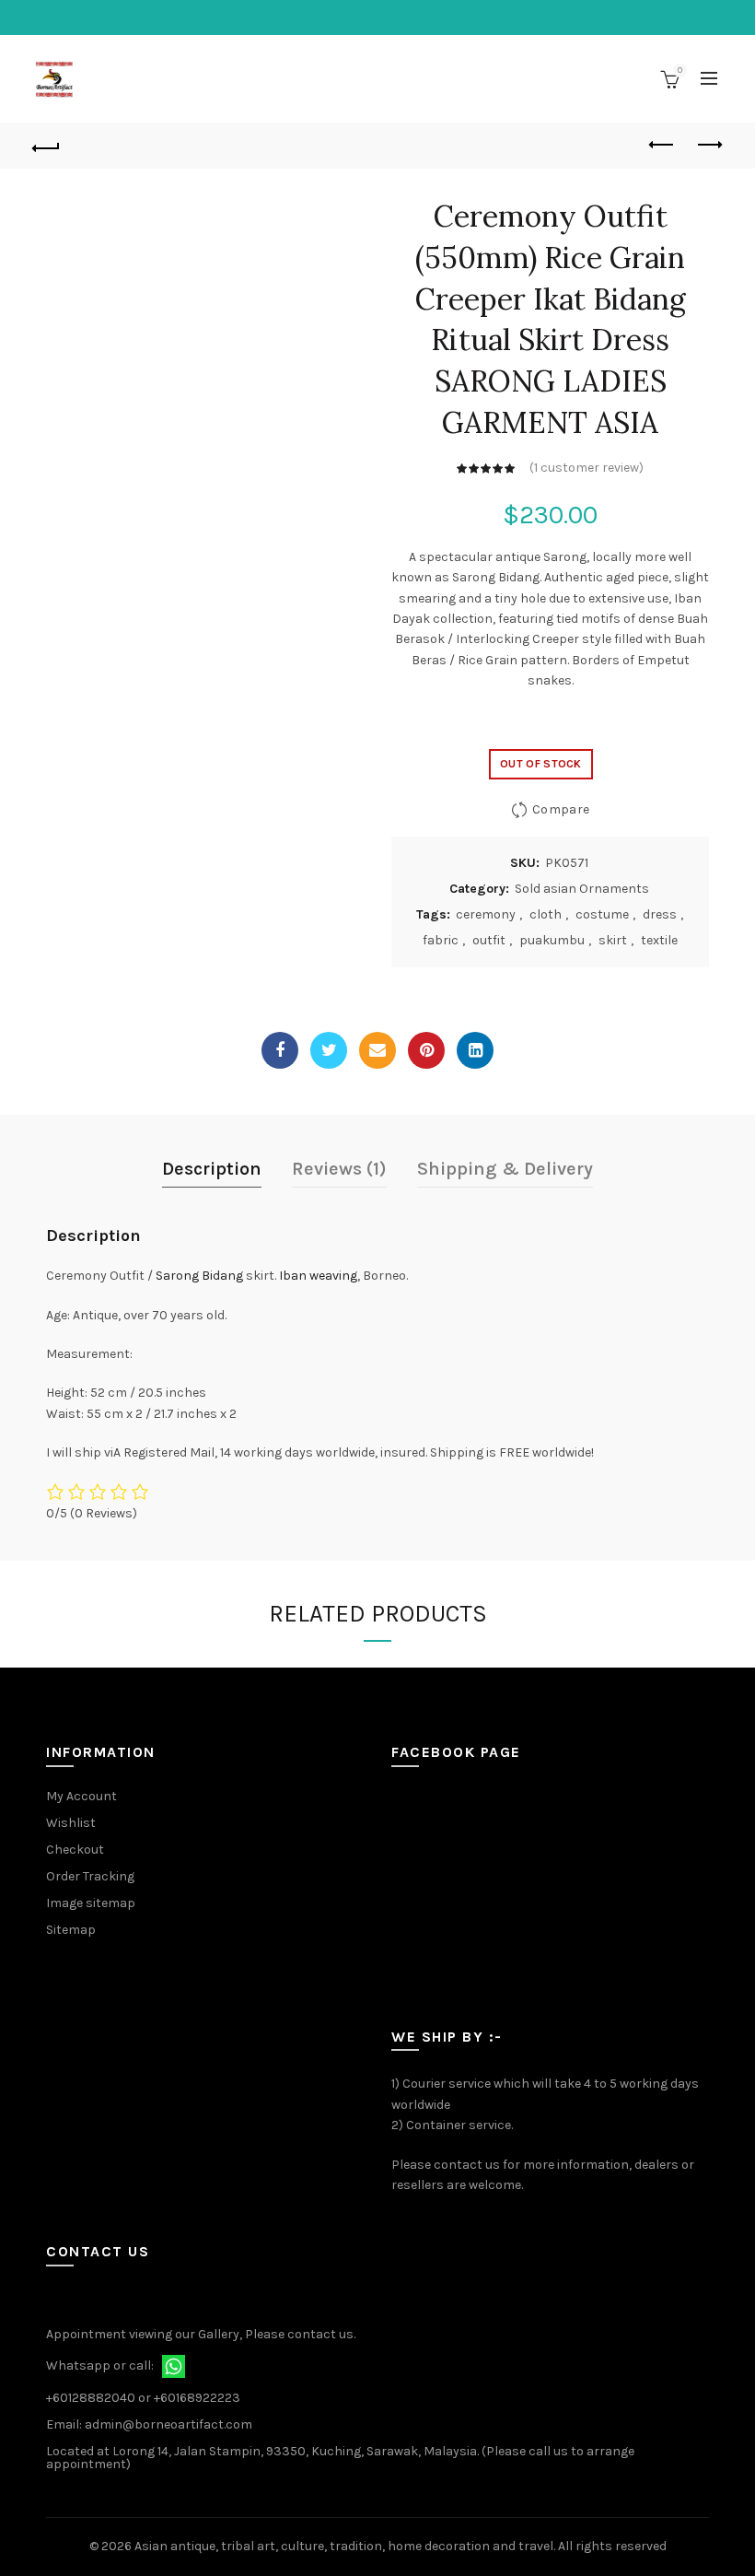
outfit (489, 940)
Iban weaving (318, 1276)
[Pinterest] (426, 1050)
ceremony (486, 914)
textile (659, 940)
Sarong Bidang (199, 1276)
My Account (81, 1796)
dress (660, 914)
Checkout (75, 1850)
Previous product (663, 146)
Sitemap (71, 1930)
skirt (613, 940)
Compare (561, 809)
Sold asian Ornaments (582, 889)
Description (212, 1169)
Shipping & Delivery (505, 1169)
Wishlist (71, 1823)
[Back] (47, 146)
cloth (546, 914)
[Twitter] (329, 1050)
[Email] (377, 1050)
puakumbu (552, 940)
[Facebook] (280, 1050)
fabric (441, 940)
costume (602, 914)
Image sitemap (91, 1903)
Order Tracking (90, 1876)
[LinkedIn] (475, 1050)
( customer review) (587, 468)
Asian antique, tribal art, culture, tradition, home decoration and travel (344, 2546)
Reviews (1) (339, 1169)
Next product (709, 146)
